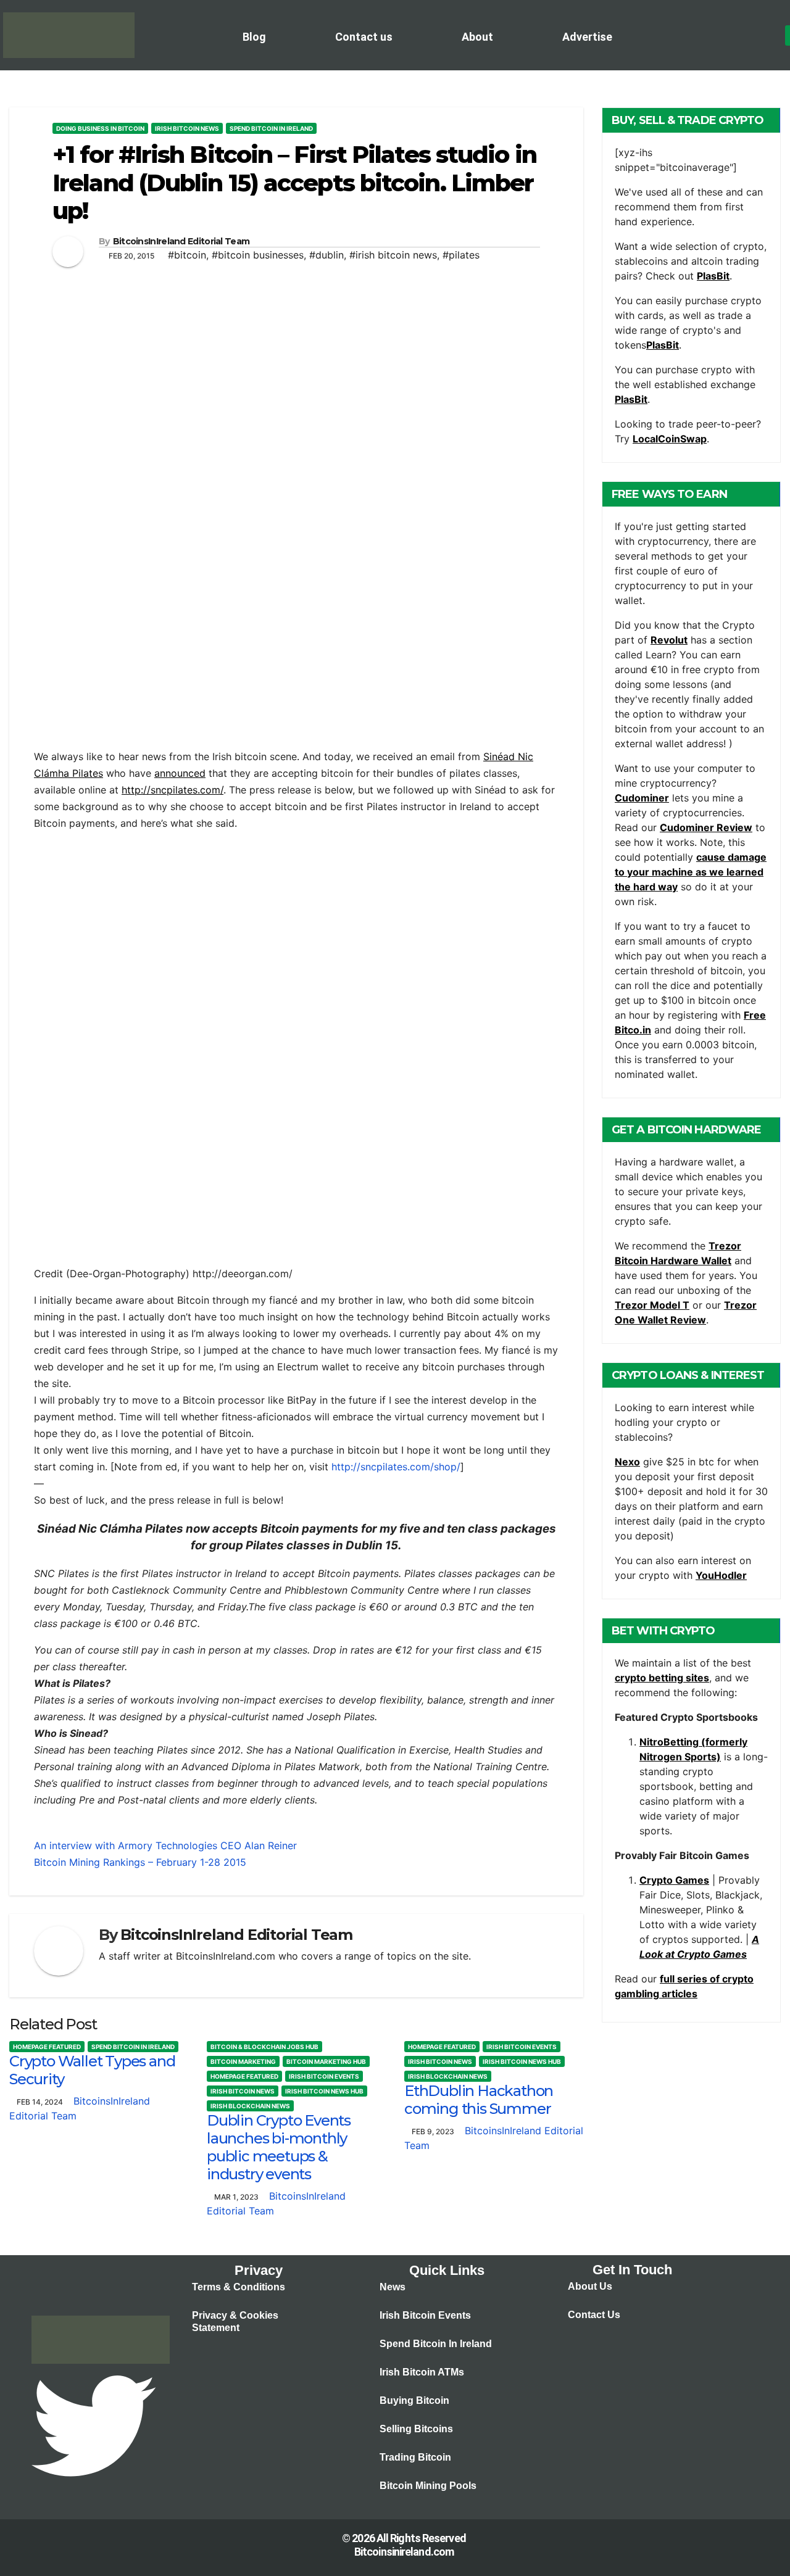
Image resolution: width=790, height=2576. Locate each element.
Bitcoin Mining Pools (428, 2486)
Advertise (587, 37)
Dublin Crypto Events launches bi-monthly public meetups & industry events (279, 2147)
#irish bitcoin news (393, 255)
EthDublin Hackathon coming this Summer (479, 2100)
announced (180, 773)
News (393, 2287)
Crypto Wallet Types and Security (92, 2070)
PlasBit (713, 276)
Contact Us (594, 2315)
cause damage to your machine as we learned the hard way (691, 872)
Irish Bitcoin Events (324, 2076)
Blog (254, 37)
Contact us (364, 37)
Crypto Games (674, 1880)
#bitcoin (187, 255)
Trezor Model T (652, 1305)
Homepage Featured (47, 2047)
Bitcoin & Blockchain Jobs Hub (264, 2047)
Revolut (669, 640)
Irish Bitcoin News (187, 128)
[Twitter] (94, 2425)
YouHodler (721, 1575)
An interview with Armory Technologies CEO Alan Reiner (165, 1845)
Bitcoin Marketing (243, 2061)
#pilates (461, 255)
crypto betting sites (662, 1678)
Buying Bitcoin (414, 2400)
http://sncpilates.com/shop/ (396, 1467)
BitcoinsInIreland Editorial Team (181, 241)
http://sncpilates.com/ (173, 790)
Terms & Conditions (239, 2287)
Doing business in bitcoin (100, 128)
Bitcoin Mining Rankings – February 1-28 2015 (140, 1862)
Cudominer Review (706, 827)
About (477, 37)
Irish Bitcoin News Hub (324, 2091)
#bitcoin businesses (258, 255)
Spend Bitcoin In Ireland (271, 128)
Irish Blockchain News (250, 2106)
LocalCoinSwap (670, 439)
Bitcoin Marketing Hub (326, 2061)
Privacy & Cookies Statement (235, 2321)
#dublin (326, 255)
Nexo (627, 1462)
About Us (590, 2286)
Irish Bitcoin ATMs (422, 2372)
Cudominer (642, 798)
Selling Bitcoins (416, 2429)
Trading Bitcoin (415, 2457)
